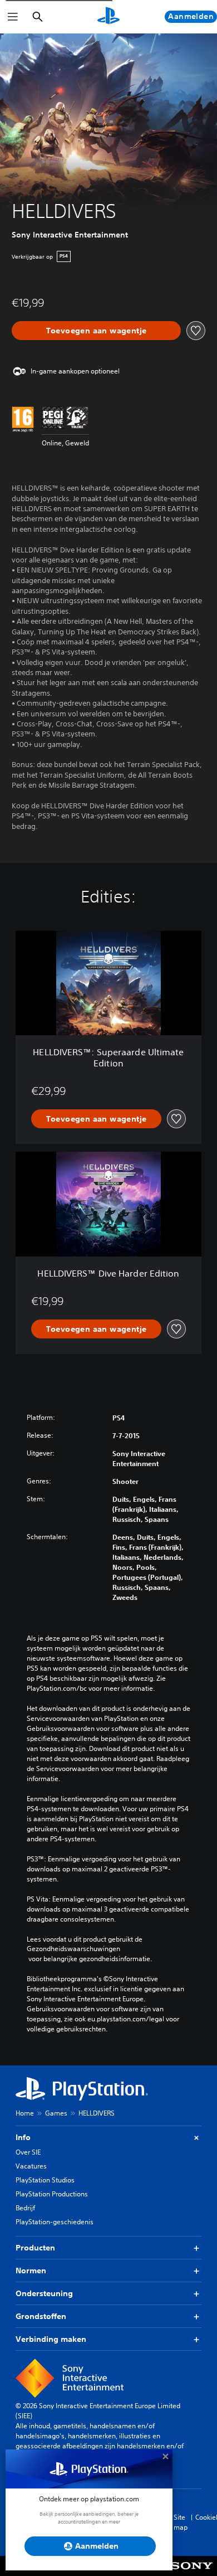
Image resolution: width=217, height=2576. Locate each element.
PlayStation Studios (45, 2180)
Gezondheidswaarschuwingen (73, 1949)
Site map (181, 2522)
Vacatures (31, 2166)
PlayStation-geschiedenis (55, 2222)
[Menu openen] (13, 17)
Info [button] (23, 2137)
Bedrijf (25, 2208)
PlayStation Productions (52, 2194)
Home (25, 2113)
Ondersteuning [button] (44, 2293)
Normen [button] (31, 2271)
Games (56, 2113)
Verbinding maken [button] (51, 2339)
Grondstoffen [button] (41, 2316)
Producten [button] (35, 2248)
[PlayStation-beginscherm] (108, 17)
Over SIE (28, 2152)
